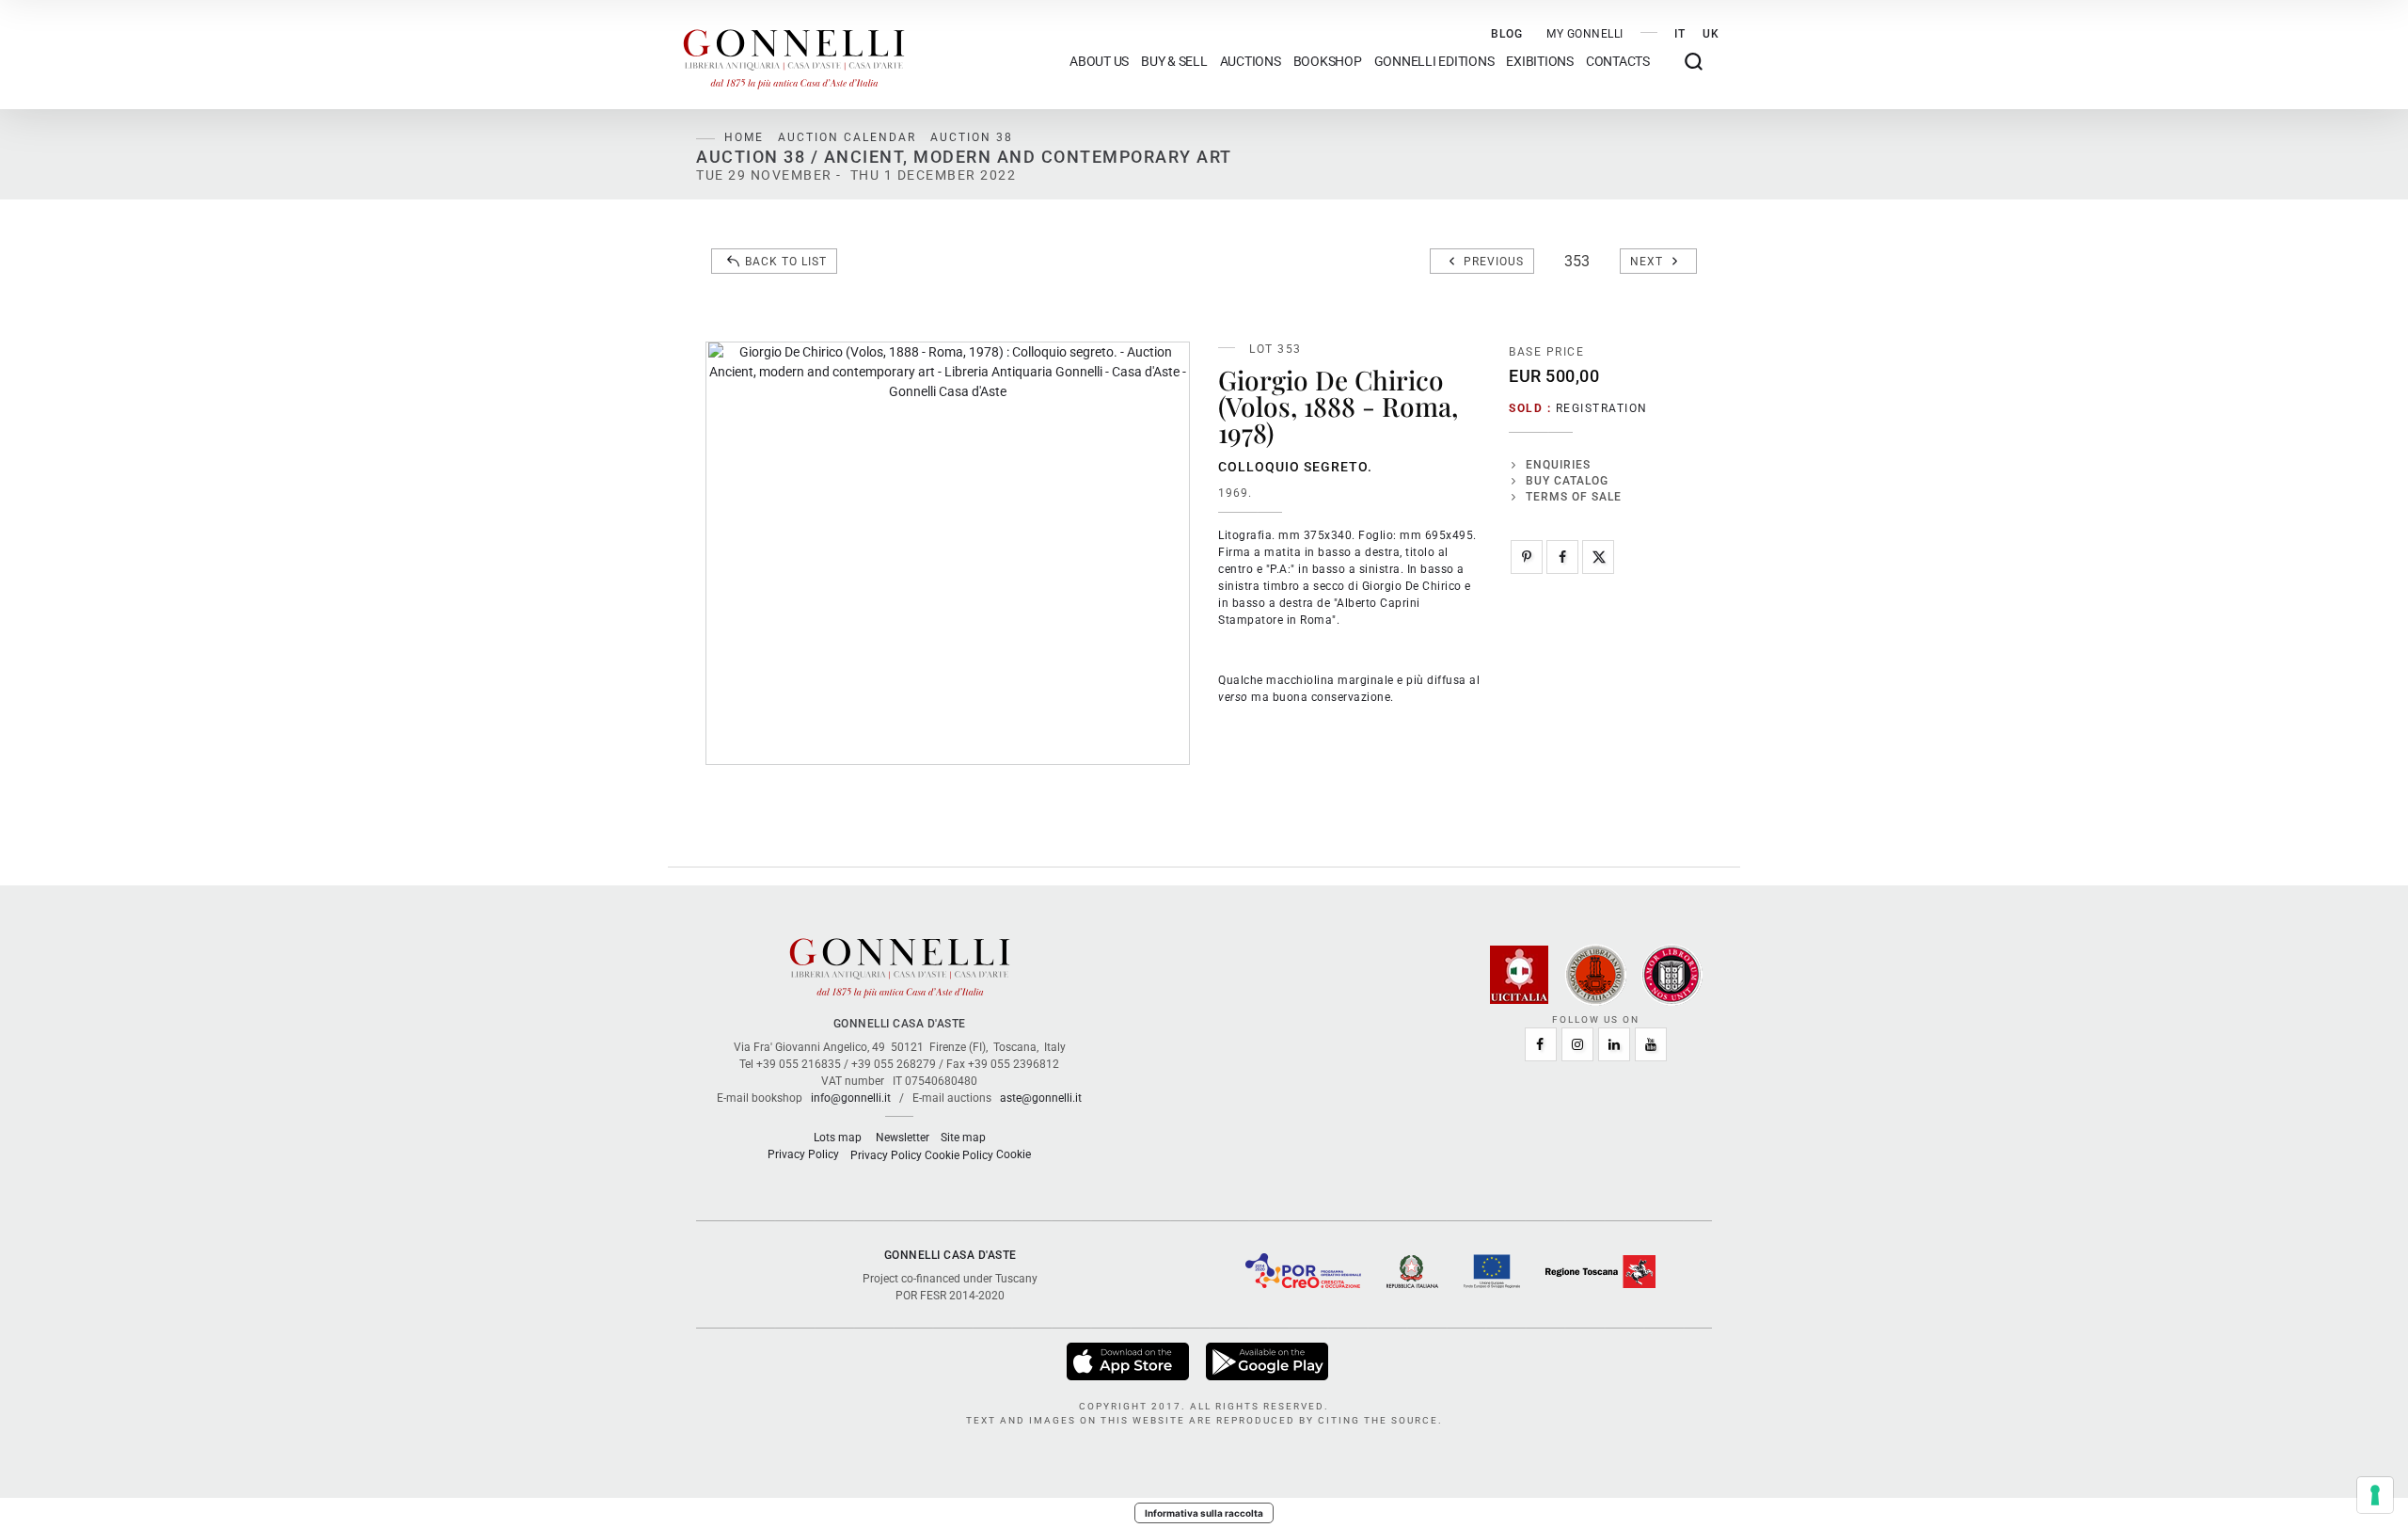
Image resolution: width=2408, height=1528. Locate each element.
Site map (963, 1138)
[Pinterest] (1527, 557)
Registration (1602, 408)
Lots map (838, 1138)
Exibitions (1540, 62)
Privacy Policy (803, 1154)
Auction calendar (847, 137)
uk (1711, 34)
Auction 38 (972, 137)
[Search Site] (1694, 62)
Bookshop (1328, 62)
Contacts (1618, 62)
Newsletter (903, 1138)
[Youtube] (1651, 1044)
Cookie (1014, 1154)
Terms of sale (1574, 497)
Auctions (1251, 62)
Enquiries (1558, 465)
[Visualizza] (1129, 1361)
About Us (1099, 62)
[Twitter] (1598, 557)
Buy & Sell (1174, 62)
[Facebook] (1562, 557)
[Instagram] (1577, 1044)
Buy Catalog (1567, 481)
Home (744, 137)
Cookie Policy (959, 1155)
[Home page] (794, 55)
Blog (1507, 34)
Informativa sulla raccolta (1204, 1513)
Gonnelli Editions (1434, 62)
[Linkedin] (1614, 1044)
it (1680, 34)
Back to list (786, 262)
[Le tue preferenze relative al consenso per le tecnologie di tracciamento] (2375, 1495)
